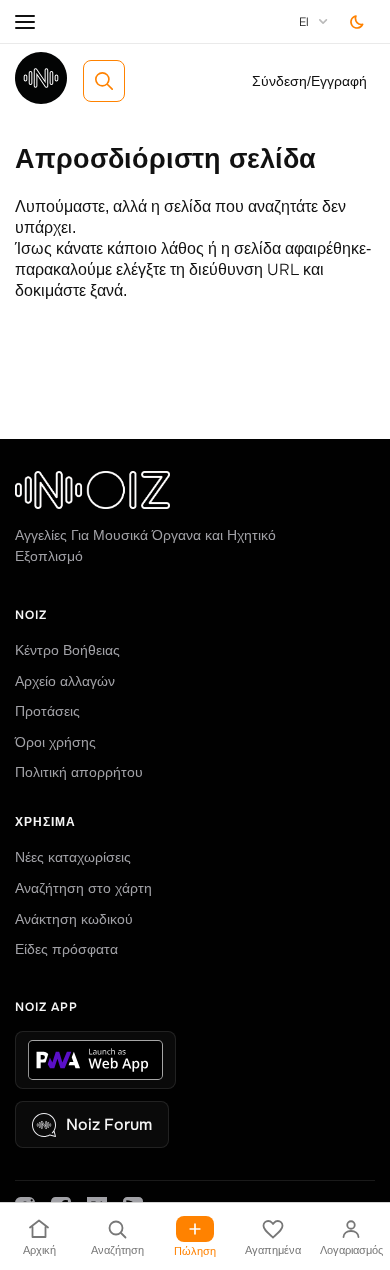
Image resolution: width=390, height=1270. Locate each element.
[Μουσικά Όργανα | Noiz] (41, 98)
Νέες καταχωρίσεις (73, 857)
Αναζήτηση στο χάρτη (83, 888)
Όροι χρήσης (55, 742)
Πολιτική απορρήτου (79, 772)
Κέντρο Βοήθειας (67, 650)
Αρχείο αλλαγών (65, 681)
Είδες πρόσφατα (66, 949)
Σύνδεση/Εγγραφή (309, 81)
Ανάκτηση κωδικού (74, 919)
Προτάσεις (47, 711)
